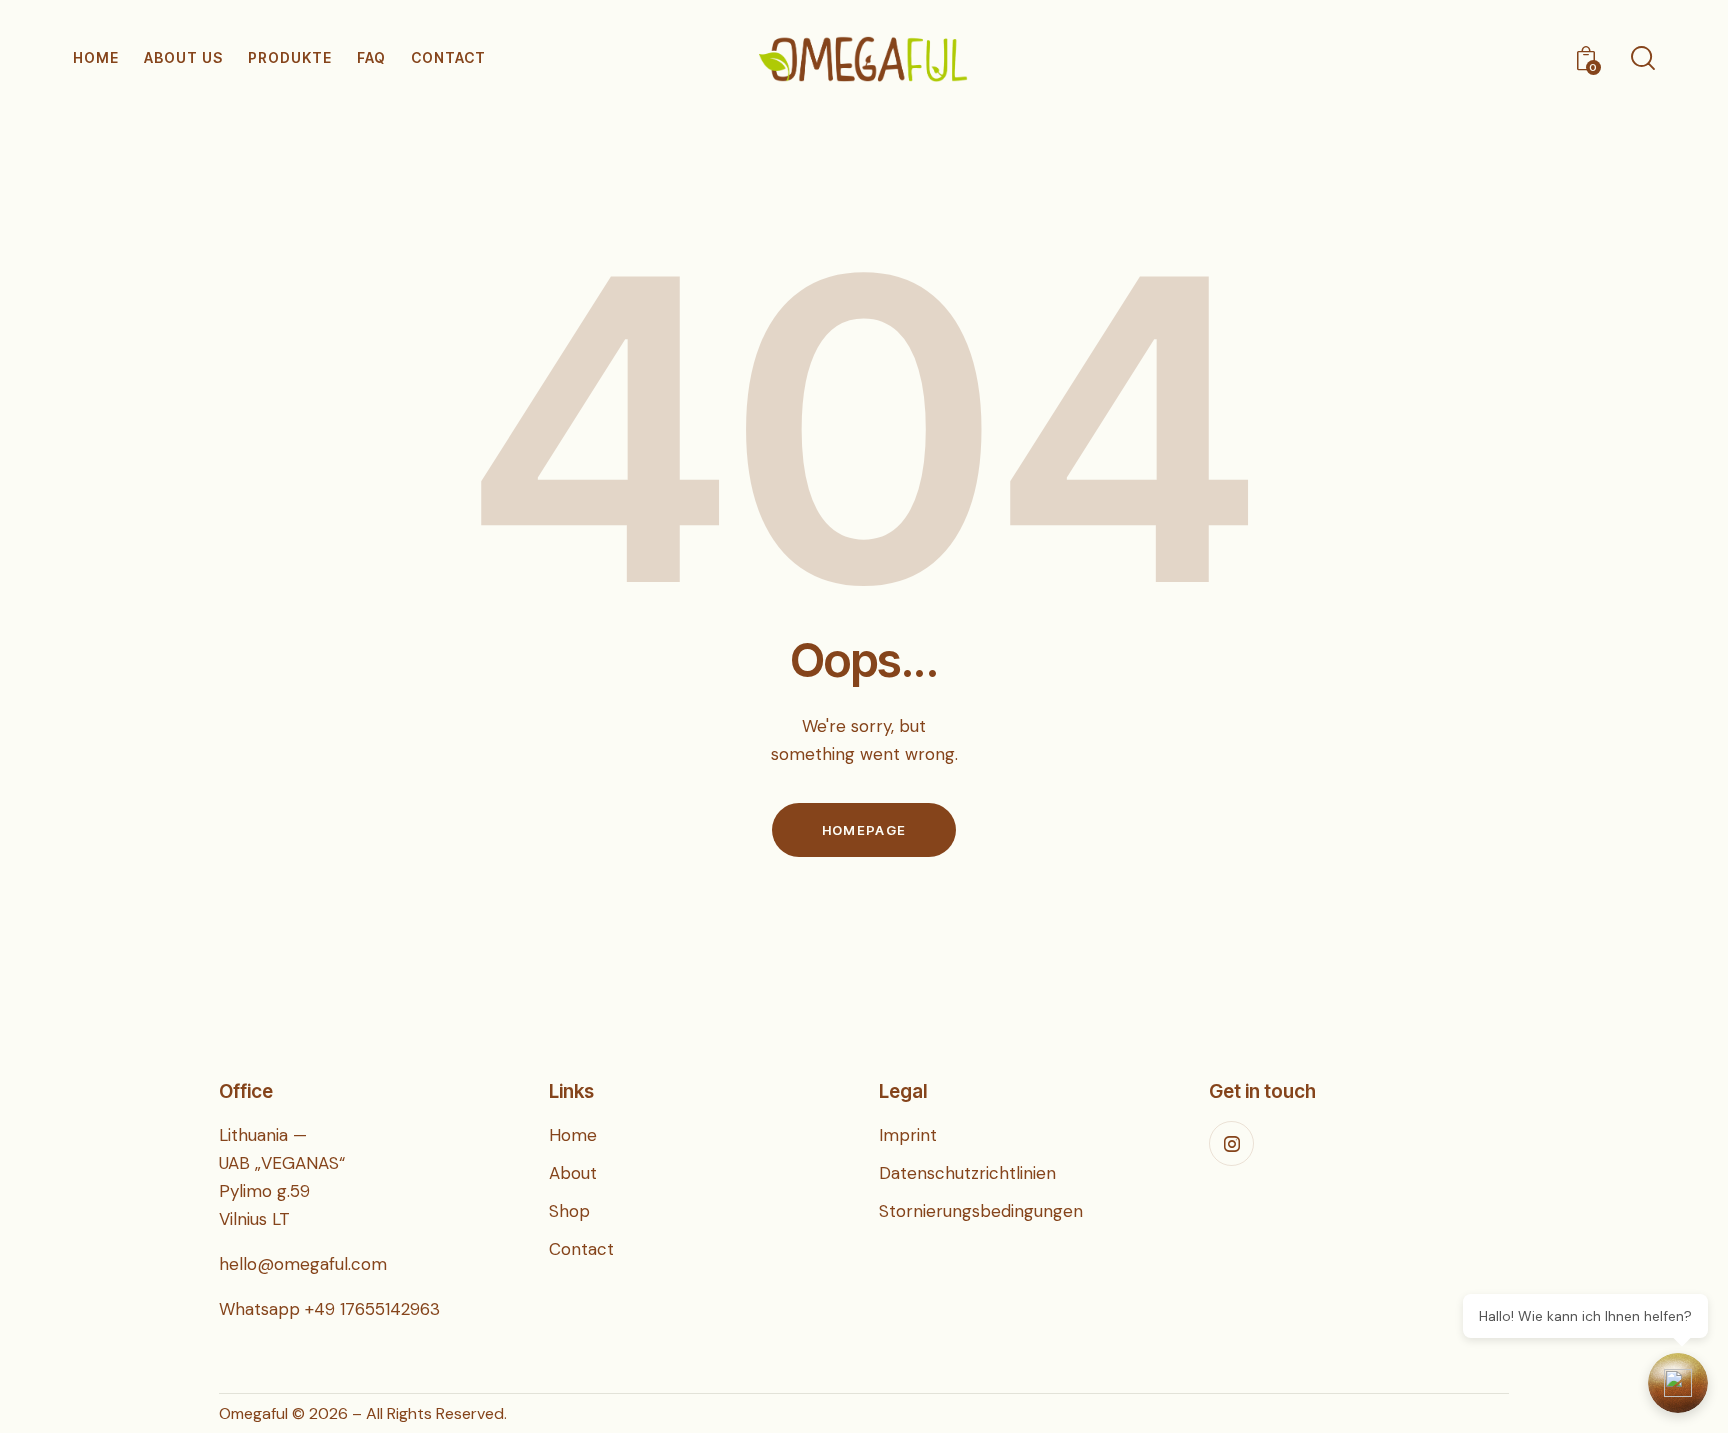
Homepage (864, 830)
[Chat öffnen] (1678, 1383)
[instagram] (1231, 1143)
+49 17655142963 (372, 1309)
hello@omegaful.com (303, 1264)
